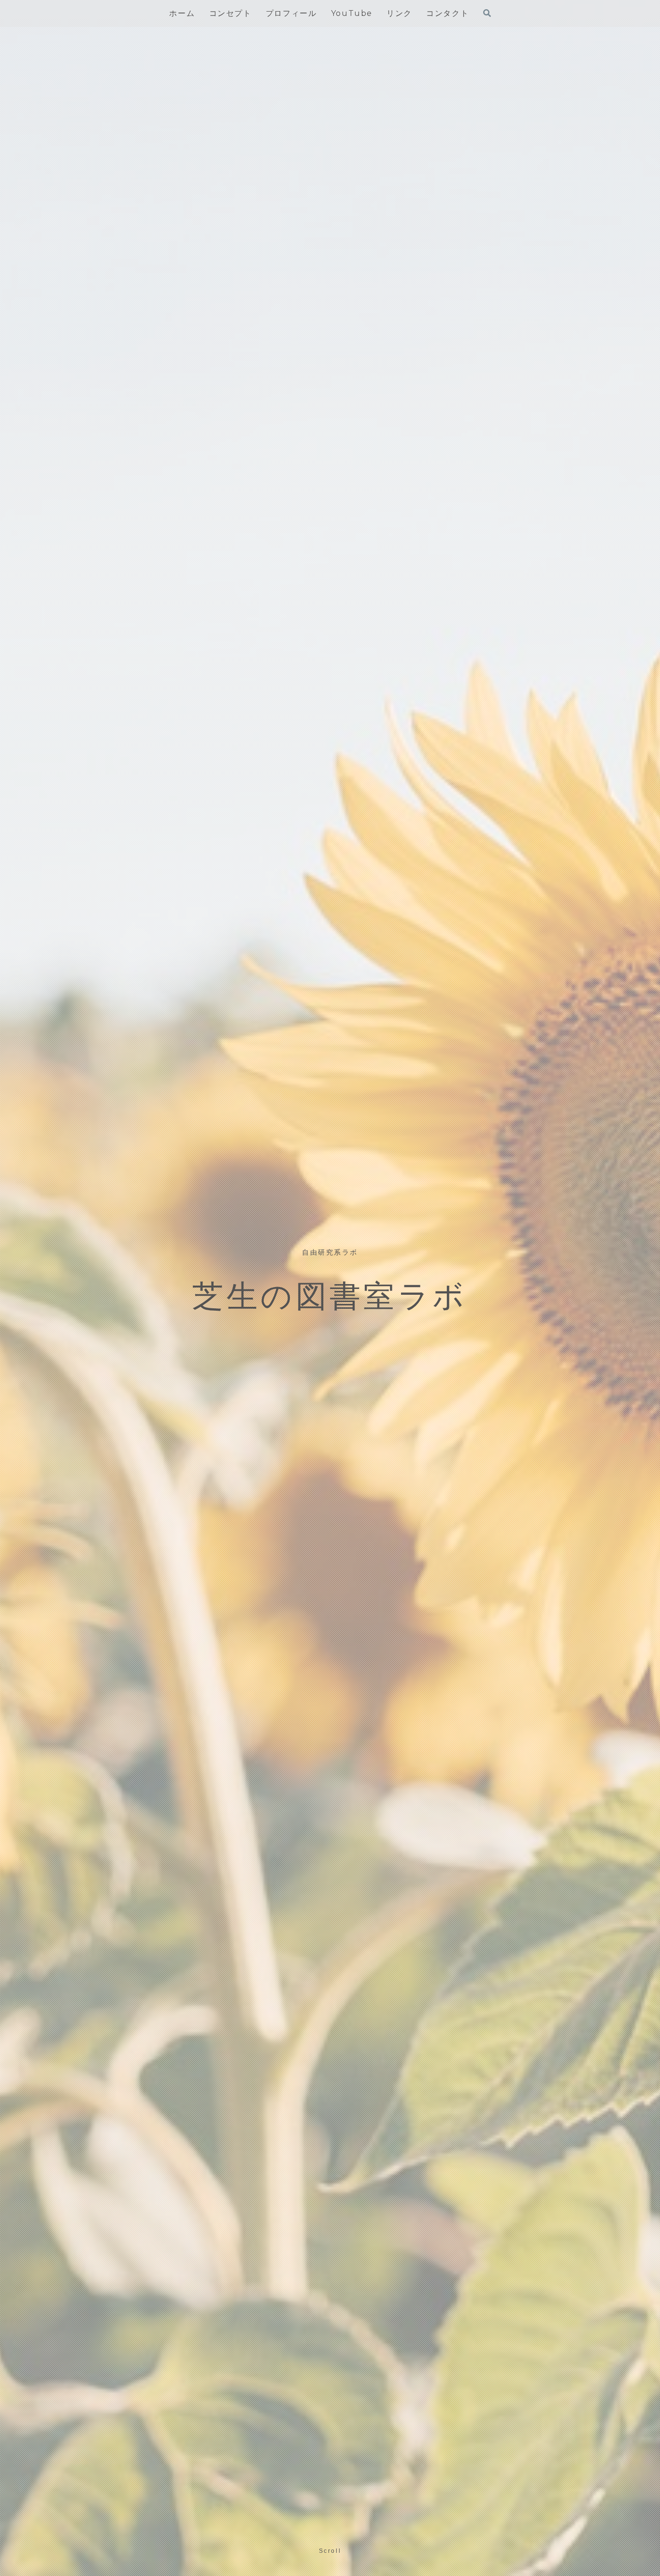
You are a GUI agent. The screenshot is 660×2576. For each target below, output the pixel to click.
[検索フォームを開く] (487, 13)
